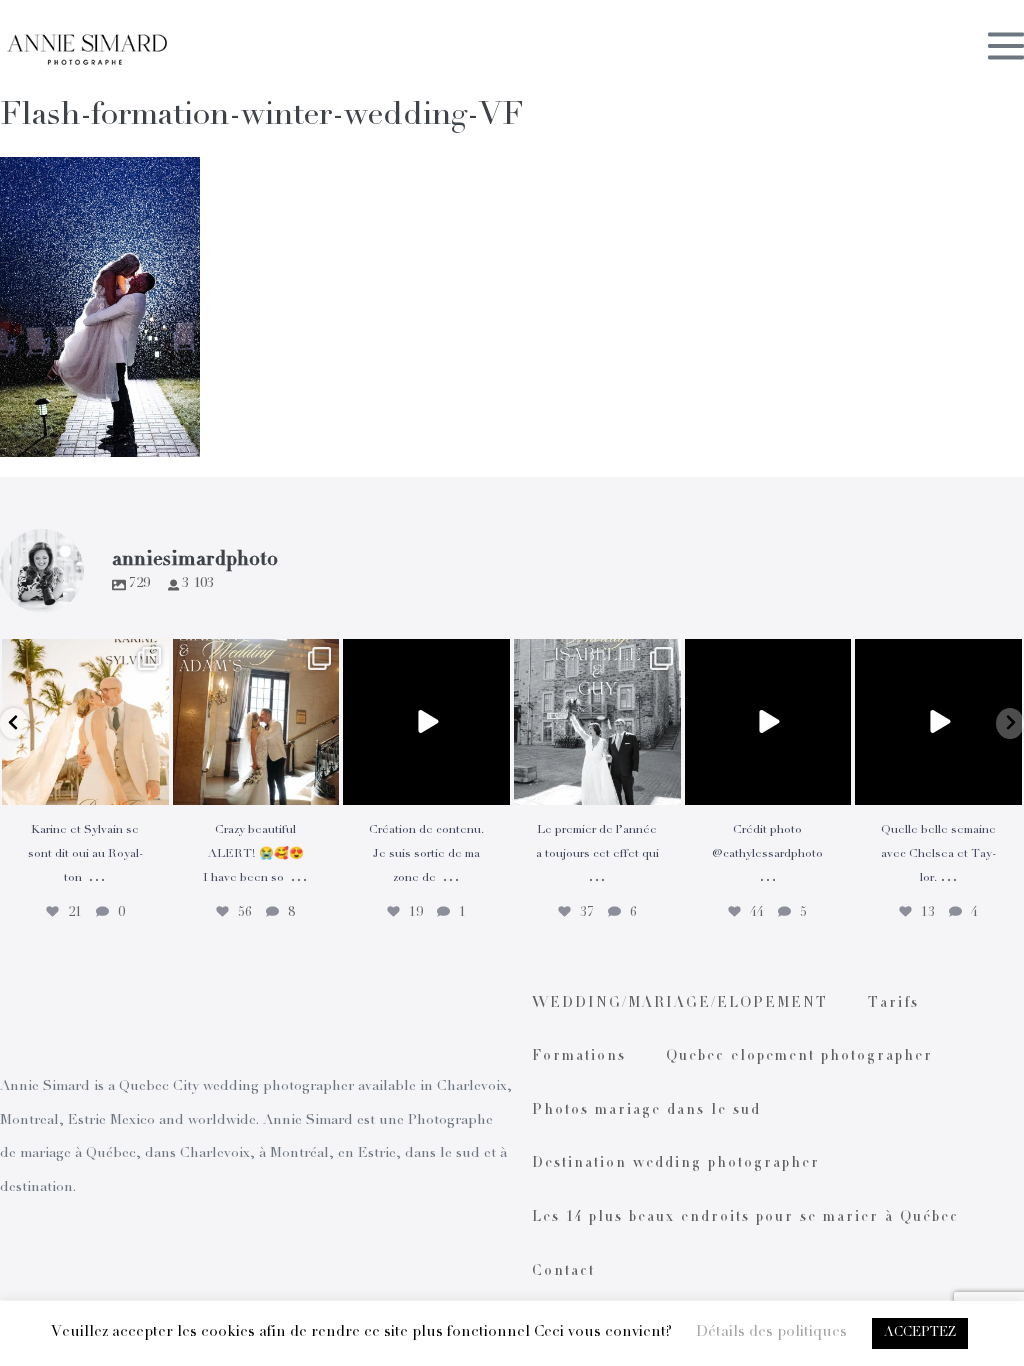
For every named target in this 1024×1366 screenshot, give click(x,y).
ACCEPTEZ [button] (920, 1333)
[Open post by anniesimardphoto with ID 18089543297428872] (85, 722)
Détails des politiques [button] (771, 1332)
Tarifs (893, 1004)
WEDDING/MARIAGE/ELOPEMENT (680, 1004)
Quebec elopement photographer (799, 1057)
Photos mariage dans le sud (646, 1111)
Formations (579, 1057)
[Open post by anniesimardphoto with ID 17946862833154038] (938, 722)
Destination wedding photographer (676, 1164)
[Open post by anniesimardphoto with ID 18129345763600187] (597, 722)
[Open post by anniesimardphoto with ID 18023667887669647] (256, 722)
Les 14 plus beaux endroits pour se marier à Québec (745, 1218)
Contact (563, 1272)
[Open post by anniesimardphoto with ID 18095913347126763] (426, 722)
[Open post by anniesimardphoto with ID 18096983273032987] (768, 722)
